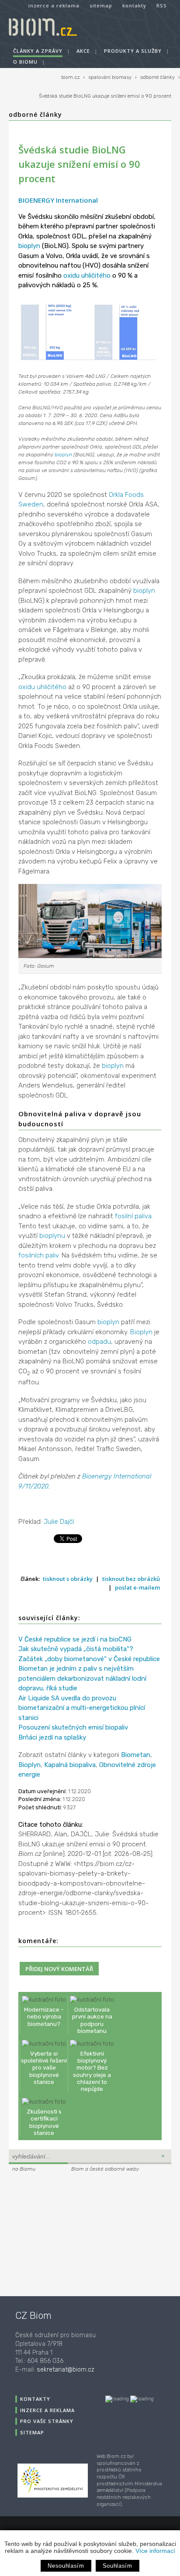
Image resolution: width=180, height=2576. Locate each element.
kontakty (134, 5)
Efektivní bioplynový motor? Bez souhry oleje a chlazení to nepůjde (92, 2071)
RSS (162, 5)
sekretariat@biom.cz (66, 2370)
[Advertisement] (63, 2233)
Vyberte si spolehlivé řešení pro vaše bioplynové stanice (44, 2068)
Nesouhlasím (66, 2566)
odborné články (157, 77)
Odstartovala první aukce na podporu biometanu (92, 2020)
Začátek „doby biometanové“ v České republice (89, 1659)
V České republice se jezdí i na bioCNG (75, 1639)
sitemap (101, 5)
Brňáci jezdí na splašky (52, 1737)
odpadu (99, 1342)
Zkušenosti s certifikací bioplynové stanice (44, 2122)
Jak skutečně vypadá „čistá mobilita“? (76, 1649)
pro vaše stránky (47, 2421)
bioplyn (29, 246)
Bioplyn (141, 1332)
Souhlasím (118, 2566)
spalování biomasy (110, 77)
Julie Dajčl (59, 1522)
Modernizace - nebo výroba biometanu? (44, 2016)
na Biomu (24, 2169)
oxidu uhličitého (87, 275)
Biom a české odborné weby (105, 2169)
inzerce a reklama (54, 5)
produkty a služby (133, 51)
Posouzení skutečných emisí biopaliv (73, 1727)
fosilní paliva (133, 1216)
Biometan (136, 1755)
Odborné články (35, 114)
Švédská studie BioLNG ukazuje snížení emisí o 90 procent (105, 96)
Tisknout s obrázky (68, 1579)
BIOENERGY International (58, 200)
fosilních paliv (38, 1255)
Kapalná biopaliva (70, 1765)
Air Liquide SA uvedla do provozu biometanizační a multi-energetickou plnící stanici (82, 1708)
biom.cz (70, 77)
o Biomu (25, 62)
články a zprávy (38, 51)
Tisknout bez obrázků (131, 1579)
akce (83, 51)
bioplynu (52, 1236)
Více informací (155, 2551)
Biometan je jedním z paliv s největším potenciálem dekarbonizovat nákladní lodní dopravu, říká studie (82, 1678)
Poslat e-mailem (137, 1587)
